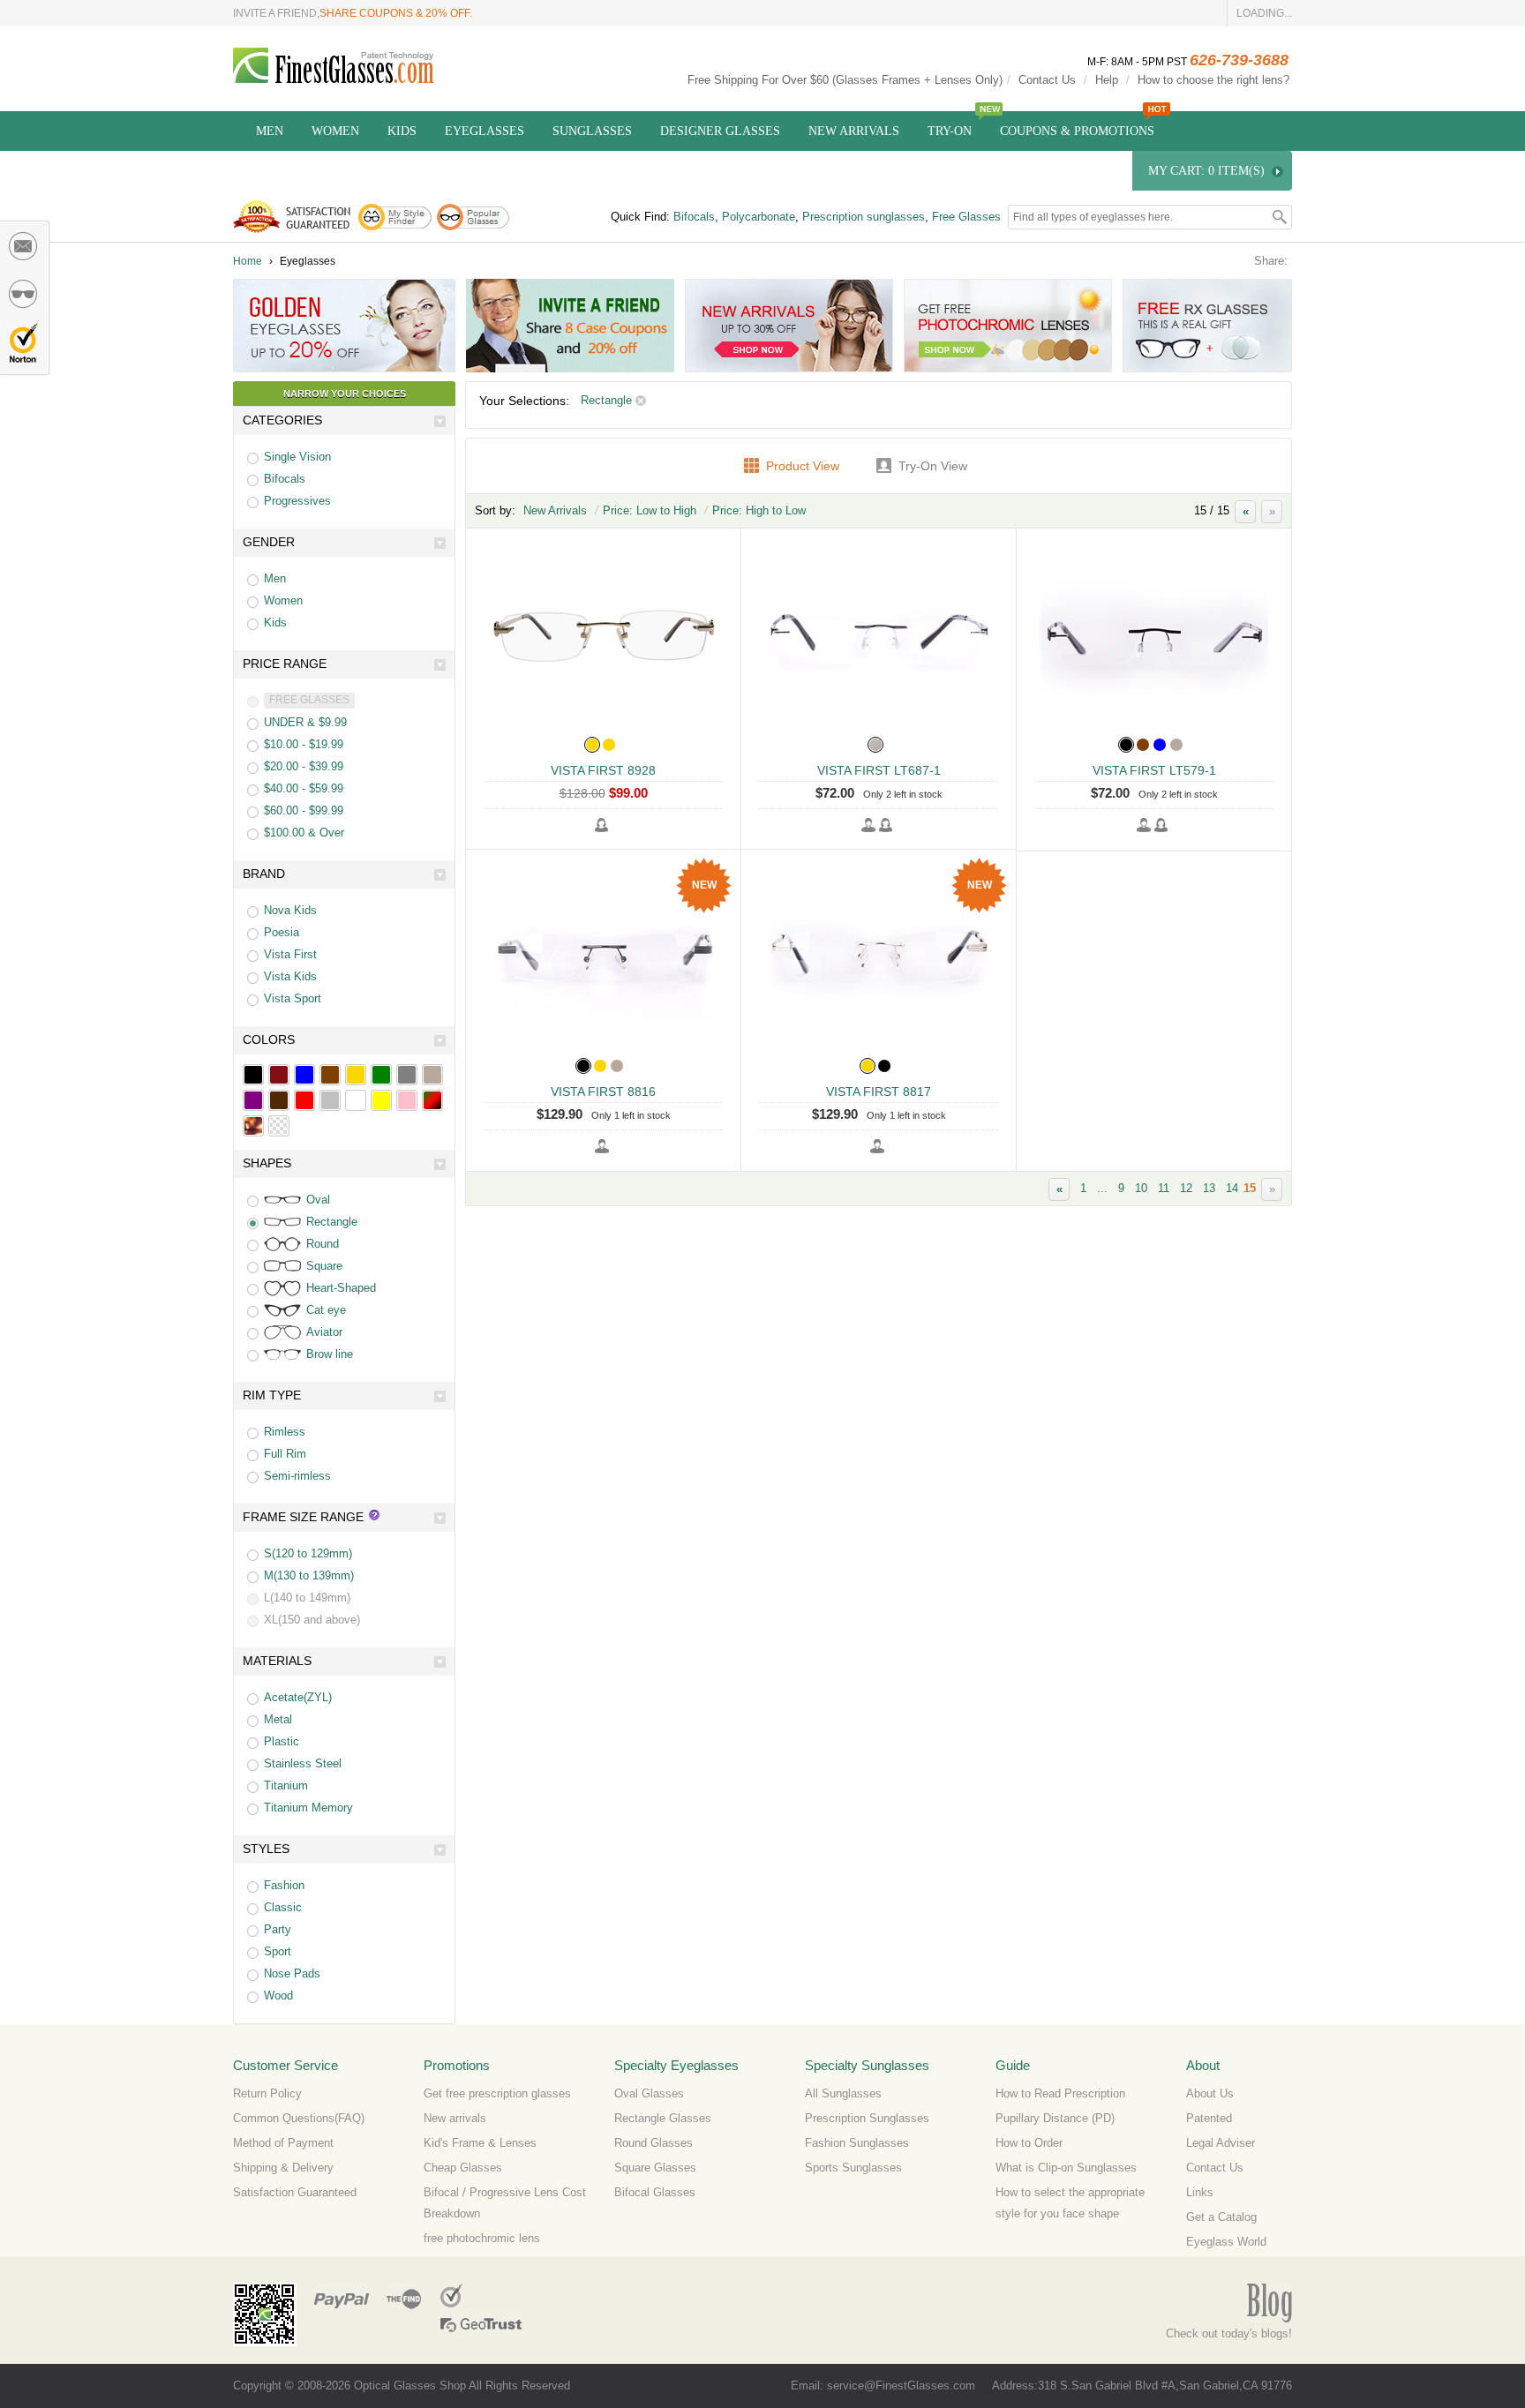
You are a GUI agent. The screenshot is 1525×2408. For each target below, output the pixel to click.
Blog (1269, 2303)
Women (335, 131)
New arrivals (455, 2118)
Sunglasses (592, 131)
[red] (304, 1100)
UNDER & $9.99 (305, 722)
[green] (381, 1075)
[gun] (432, 1075)
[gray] (407, 1075)
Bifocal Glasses (655, 2192)
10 (1141, 1188)
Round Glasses (654, 2143)
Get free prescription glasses (497, 2093)
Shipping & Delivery (283, 2168)
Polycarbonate (759, 217)
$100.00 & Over (304, 833)
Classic (283, 1907)
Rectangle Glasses (663, 2118)
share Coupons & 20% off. (396, 13)
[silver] (330, 1100)
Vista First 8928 (603, 770)
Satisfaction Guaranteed (295, 2192)
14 (1232, 1188)
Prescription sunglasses (864, 217)
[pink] (407, 1100)
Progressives (297, 501)
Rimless (285, 1432)
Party (278, 1929)
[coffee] (279, 1100)
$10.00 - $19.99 (304, 744)
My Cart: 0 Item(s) (1206, 171)
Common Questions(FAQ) (299, 2118)
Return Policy (267, 2093)
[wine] (279, 1075)
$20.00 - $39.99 (304, 766)
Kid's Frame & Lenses (480, 2143)
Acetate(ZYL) (298, 1697)
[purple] (253, 1100)
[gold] (356, 1075)
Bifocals (694, 217)
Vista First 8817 (879, 1091)
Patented (1209, 2118)
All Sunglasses (843, 2093)
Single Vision (297, 457)
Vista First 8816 (603, 1091)
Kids (402, 131)
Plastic (282, 1741)
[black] (253, 1075)
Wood (278, 1995)
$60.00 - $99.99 (304, 810)
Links (1200, 2192)
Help (1107, 80)
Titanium (286, 1785)
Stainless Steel (303, 1763)
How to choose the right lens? (1213, 80)
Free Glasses (966, 217)
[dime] (253, 1126)
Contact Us (1047, 80)
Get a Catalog (1221, 2217)
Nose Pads (292, 1973)
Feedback (24, 246)
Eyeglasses (485, 131)
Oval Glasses (649, 2093)
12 (1186, 1188)
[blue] (304, 1075)
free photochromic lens (482, 2238)
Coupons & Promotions (1077, 131)
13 (1209, 1188)
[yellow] (381, 1100)
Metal (278, 1719)
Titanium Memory (308, 1808)
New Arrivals (854, 131)
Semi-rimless (297, 1476)
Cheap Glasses (463, 2168)
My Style (24, 294)
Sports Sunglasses (853, 2168)
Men (270, 131)
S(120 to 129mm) (308, 1553)
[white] (356, 1100)
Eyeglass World (1226, 2242)
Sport (278, 1951)
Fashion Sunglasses (857, 2143)
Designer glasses (720, 131)
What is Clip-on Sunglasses (1066, 2168)
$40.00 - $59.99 (304, 788)
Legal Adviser (1221, 2143)
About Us (1210, 2093)
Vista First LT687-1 (879, 770)
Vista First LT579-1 (1154, 770)
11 (1164, 1188)
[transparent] (279, 1126)
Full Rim (285, 1454)
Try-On (950, 131)
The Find (404, 2296)
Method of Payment (283, 2143)
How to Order (1029, 2143)
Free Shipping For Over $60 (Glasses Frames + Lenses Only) (845, 80)
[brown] (330, 1075)
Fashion (284, 1885)
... (1102, 1188)
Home (248, 261)
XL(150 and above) (312, 1620)
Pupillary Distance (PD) (1055, 2118)
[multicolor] (432, 1100)
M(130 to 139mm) (309, 1575)
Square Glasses (655, 2168)
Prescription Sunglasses (867, 2118)
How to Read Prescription (1060, 2093)
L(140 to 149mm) (307, 1598)
